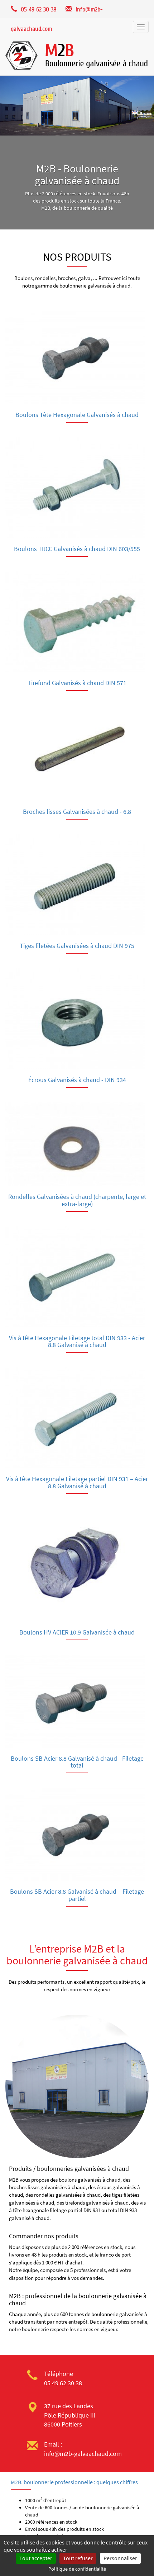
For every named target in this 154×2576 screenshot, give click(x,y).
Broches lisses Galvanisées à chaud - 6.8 (77, 812)
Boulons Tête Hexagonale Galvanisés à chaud (77, 415)
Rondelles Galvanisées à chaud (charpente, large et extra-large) (77, 1200)
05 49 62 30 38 (63, 2383)
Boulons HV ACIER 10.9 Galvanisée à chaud (77, 1632)
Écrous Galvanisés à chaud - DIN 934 (77, 1080)
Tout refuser (78, 2558)
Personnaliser (120, 2558)
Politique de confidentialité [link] (77, 2569)
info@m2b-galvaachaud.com (83, 2454)
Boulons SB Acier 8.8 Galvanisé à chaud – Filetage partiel (77, 1895)
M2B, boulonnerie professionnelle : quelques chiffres (74, 2482)
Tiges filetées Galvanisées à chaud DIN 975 (77, 946)
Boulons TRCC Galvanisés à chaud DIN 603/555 (77, 549)
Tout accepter (36, 2558)
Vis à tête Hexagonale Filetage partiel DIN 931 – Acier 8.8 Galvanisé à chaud (77, 1482)
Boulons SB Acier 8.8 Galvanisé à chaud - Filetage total (77, 1762)
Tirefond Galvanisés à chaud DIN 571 (77, 683)
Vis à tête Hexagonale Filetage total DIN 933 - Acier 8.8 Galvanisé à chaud (77, 1341)
